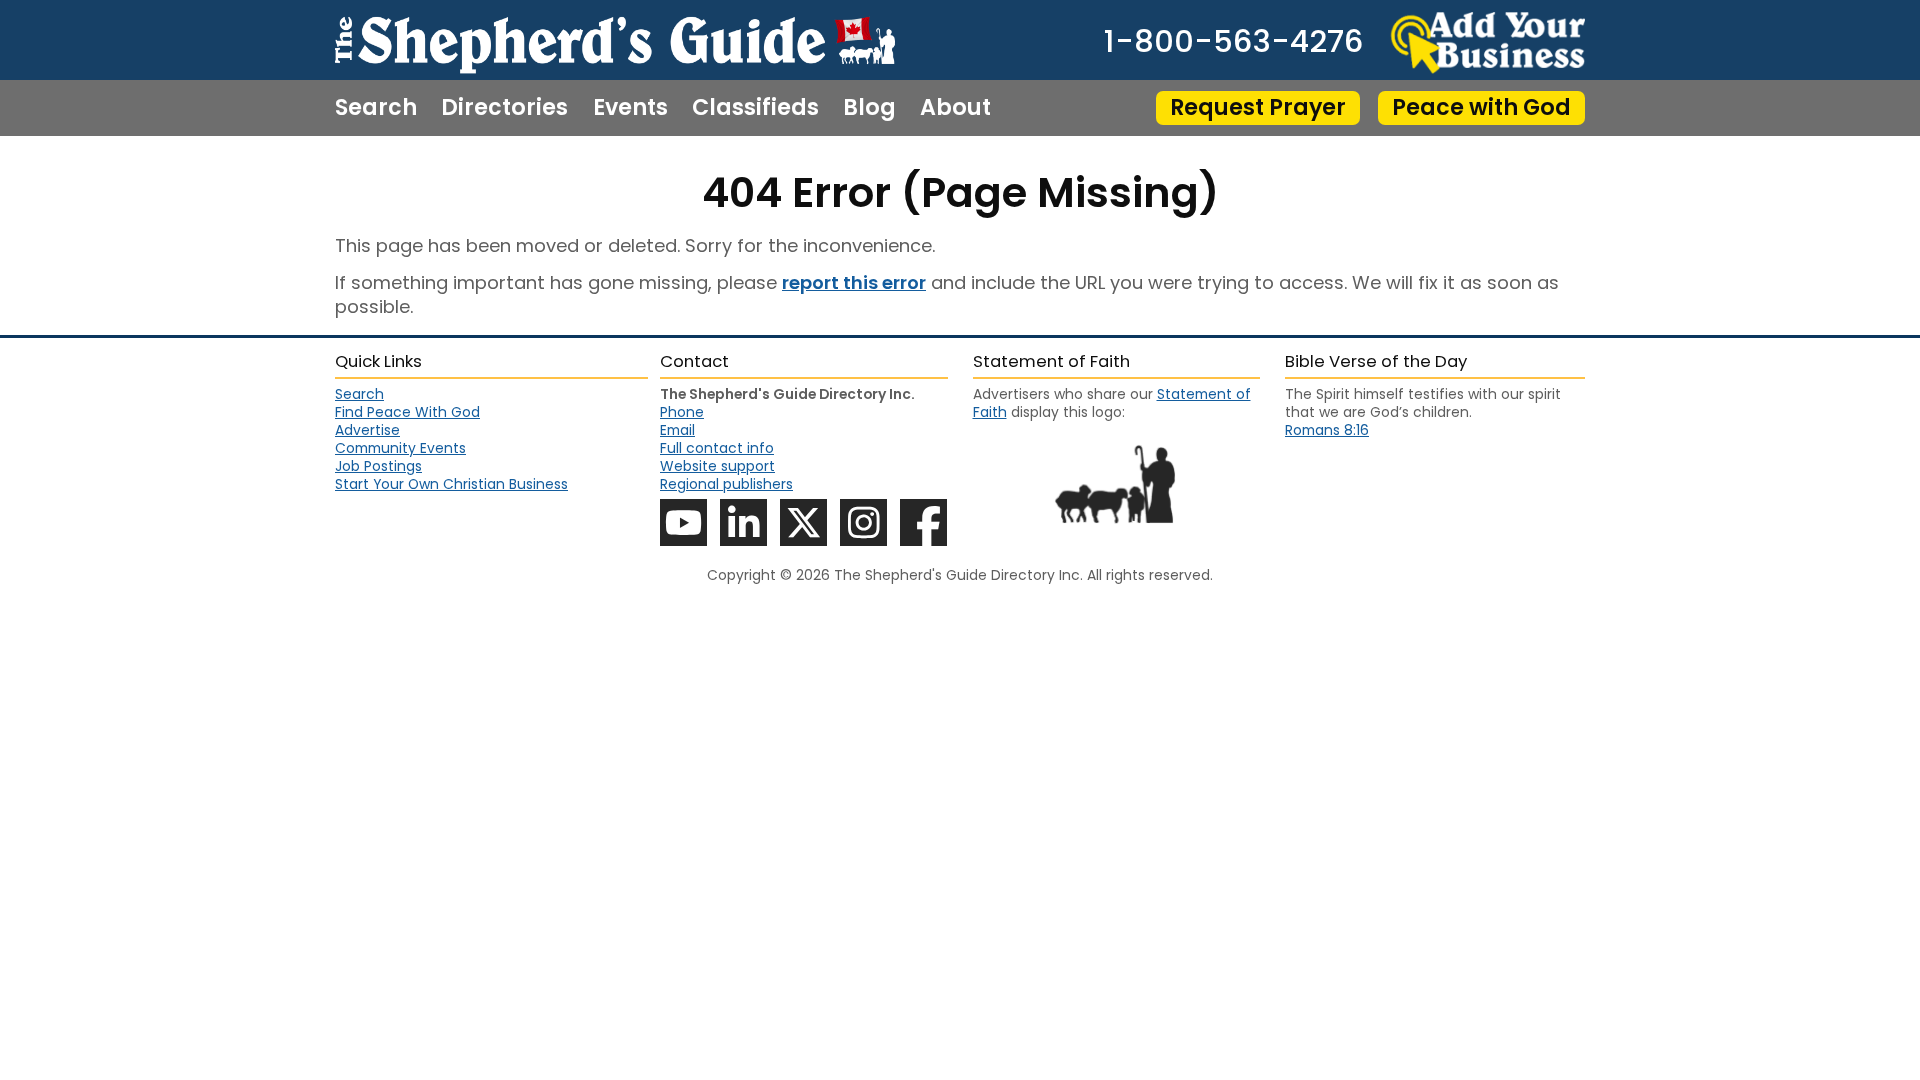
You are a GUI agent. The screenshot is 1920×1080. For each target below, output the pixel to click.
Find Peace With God (407, 412)
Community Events (400, 448)
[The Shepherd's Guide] (615, 40)
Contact (382, 164)
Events (630, 108)
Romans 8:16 (1327, 430)
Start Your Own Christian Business (451, 484)
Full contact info (717, 448)
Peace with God (1481, 107)
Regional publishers (726, 484)
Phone (682, 412)
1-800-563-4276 (1233, 42)
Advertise (367, 430)
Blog (869, 108)
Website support (717, 466)
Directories (504, 108)
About (955, 108)
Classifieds (755, 108)
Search (376, 108)
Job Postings (378, 466)
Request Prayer (1258, 107)
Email (677, 430)
